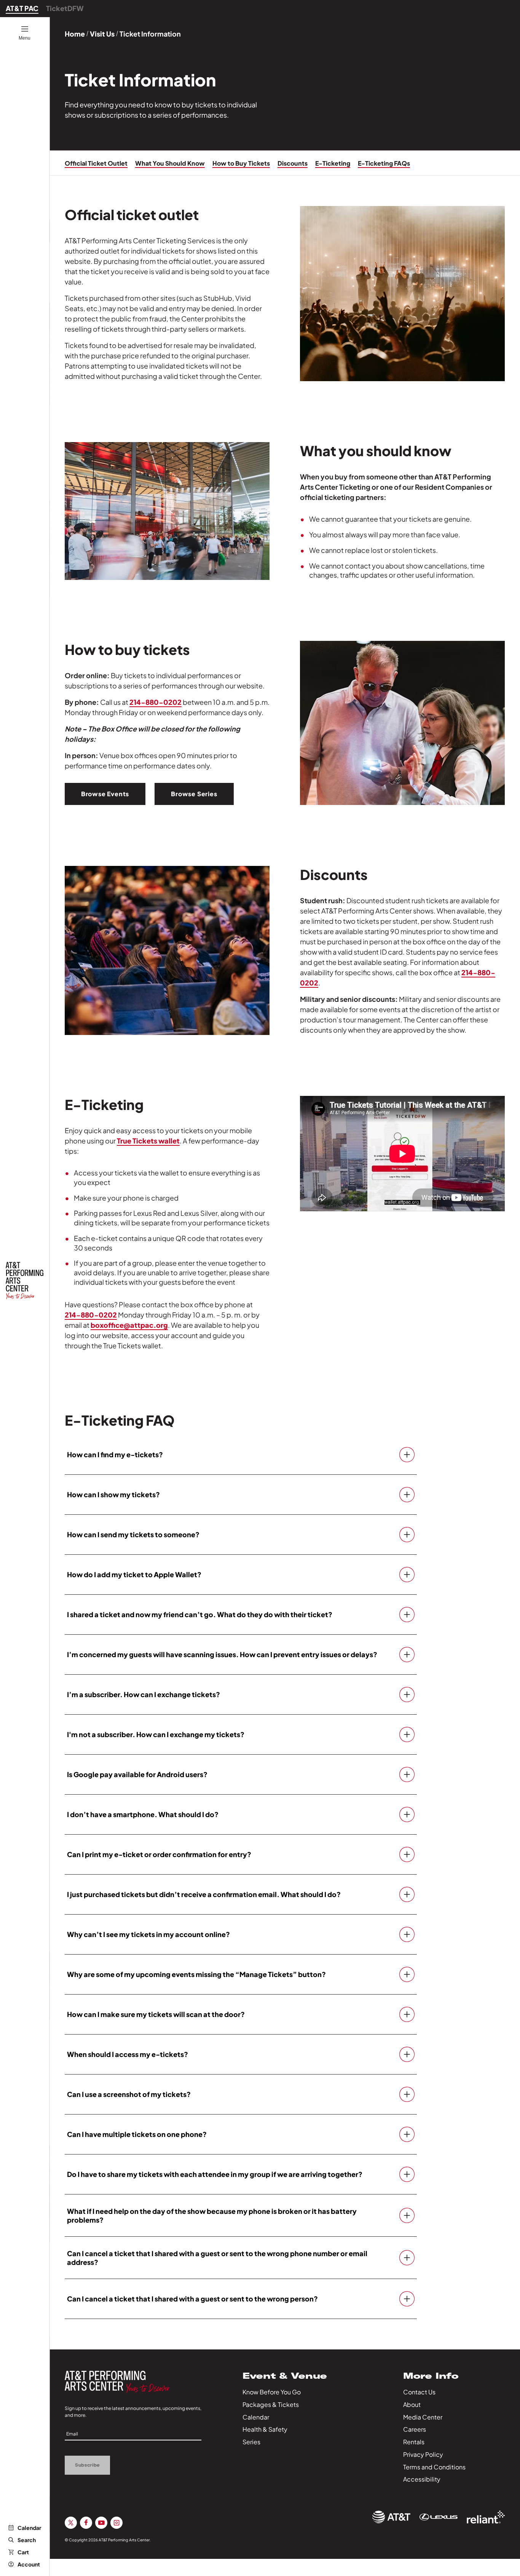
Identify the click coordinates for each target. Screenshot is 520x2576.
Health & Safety (265, 2429)
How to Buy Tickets (241, 163)
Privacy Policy (423, 2454)
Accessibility (422, 2479)
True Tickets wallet (148, 1141)
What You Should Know (170, 163)
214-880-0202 (156, 702)
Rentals (414, 2442)
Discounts (293, 163)
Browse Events (105, 794)
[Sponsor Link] (391, 2517)
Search (27, 2540)
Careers (415, 2429)
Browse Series (194, 794)
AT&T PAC (22, 8)
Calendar (29, 2528)
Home (75, 34)
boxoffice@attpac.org (129, 1325)
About (412, 2404)
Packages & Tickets (271, 2404)
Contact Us (419, 2392)
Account (29, 2564)
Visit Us (102, 34)
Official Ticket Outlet (96, 163)
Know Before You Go (272, 2392)
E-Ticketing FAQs (384, 163)
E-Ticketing (333, 163)
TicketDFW (65, 8)
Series (251, 2442)
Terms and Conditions (434, 2467)
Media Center (423, 2417)
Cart (23, 2552)
